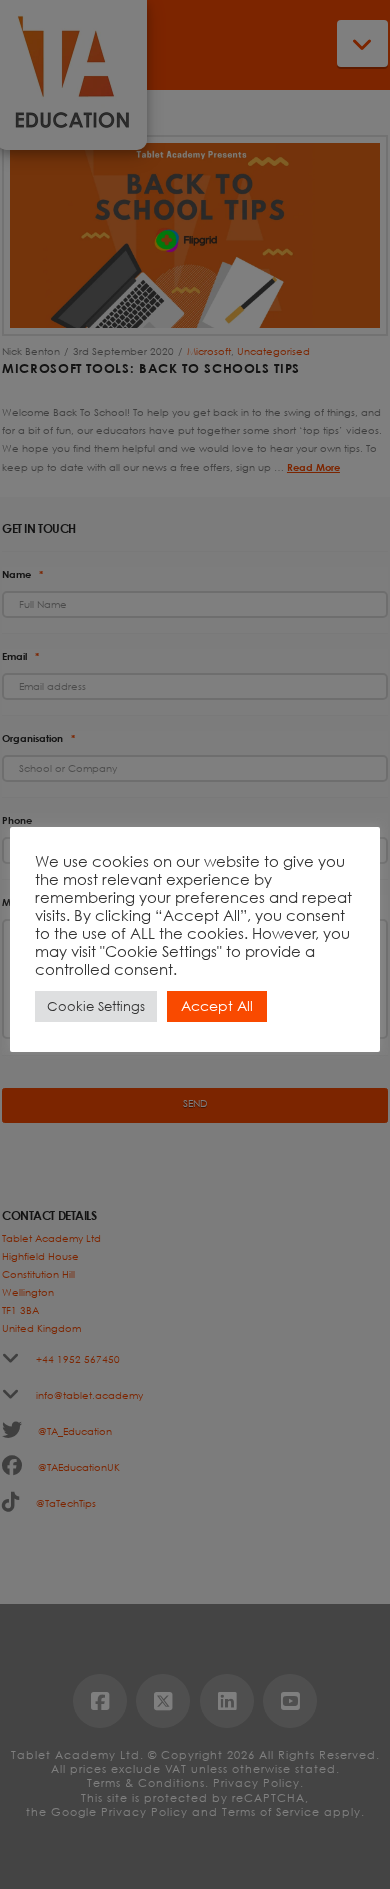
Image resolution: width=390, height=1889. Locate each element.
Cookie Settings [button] (96, 1006)
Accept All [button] (217, 1005)
